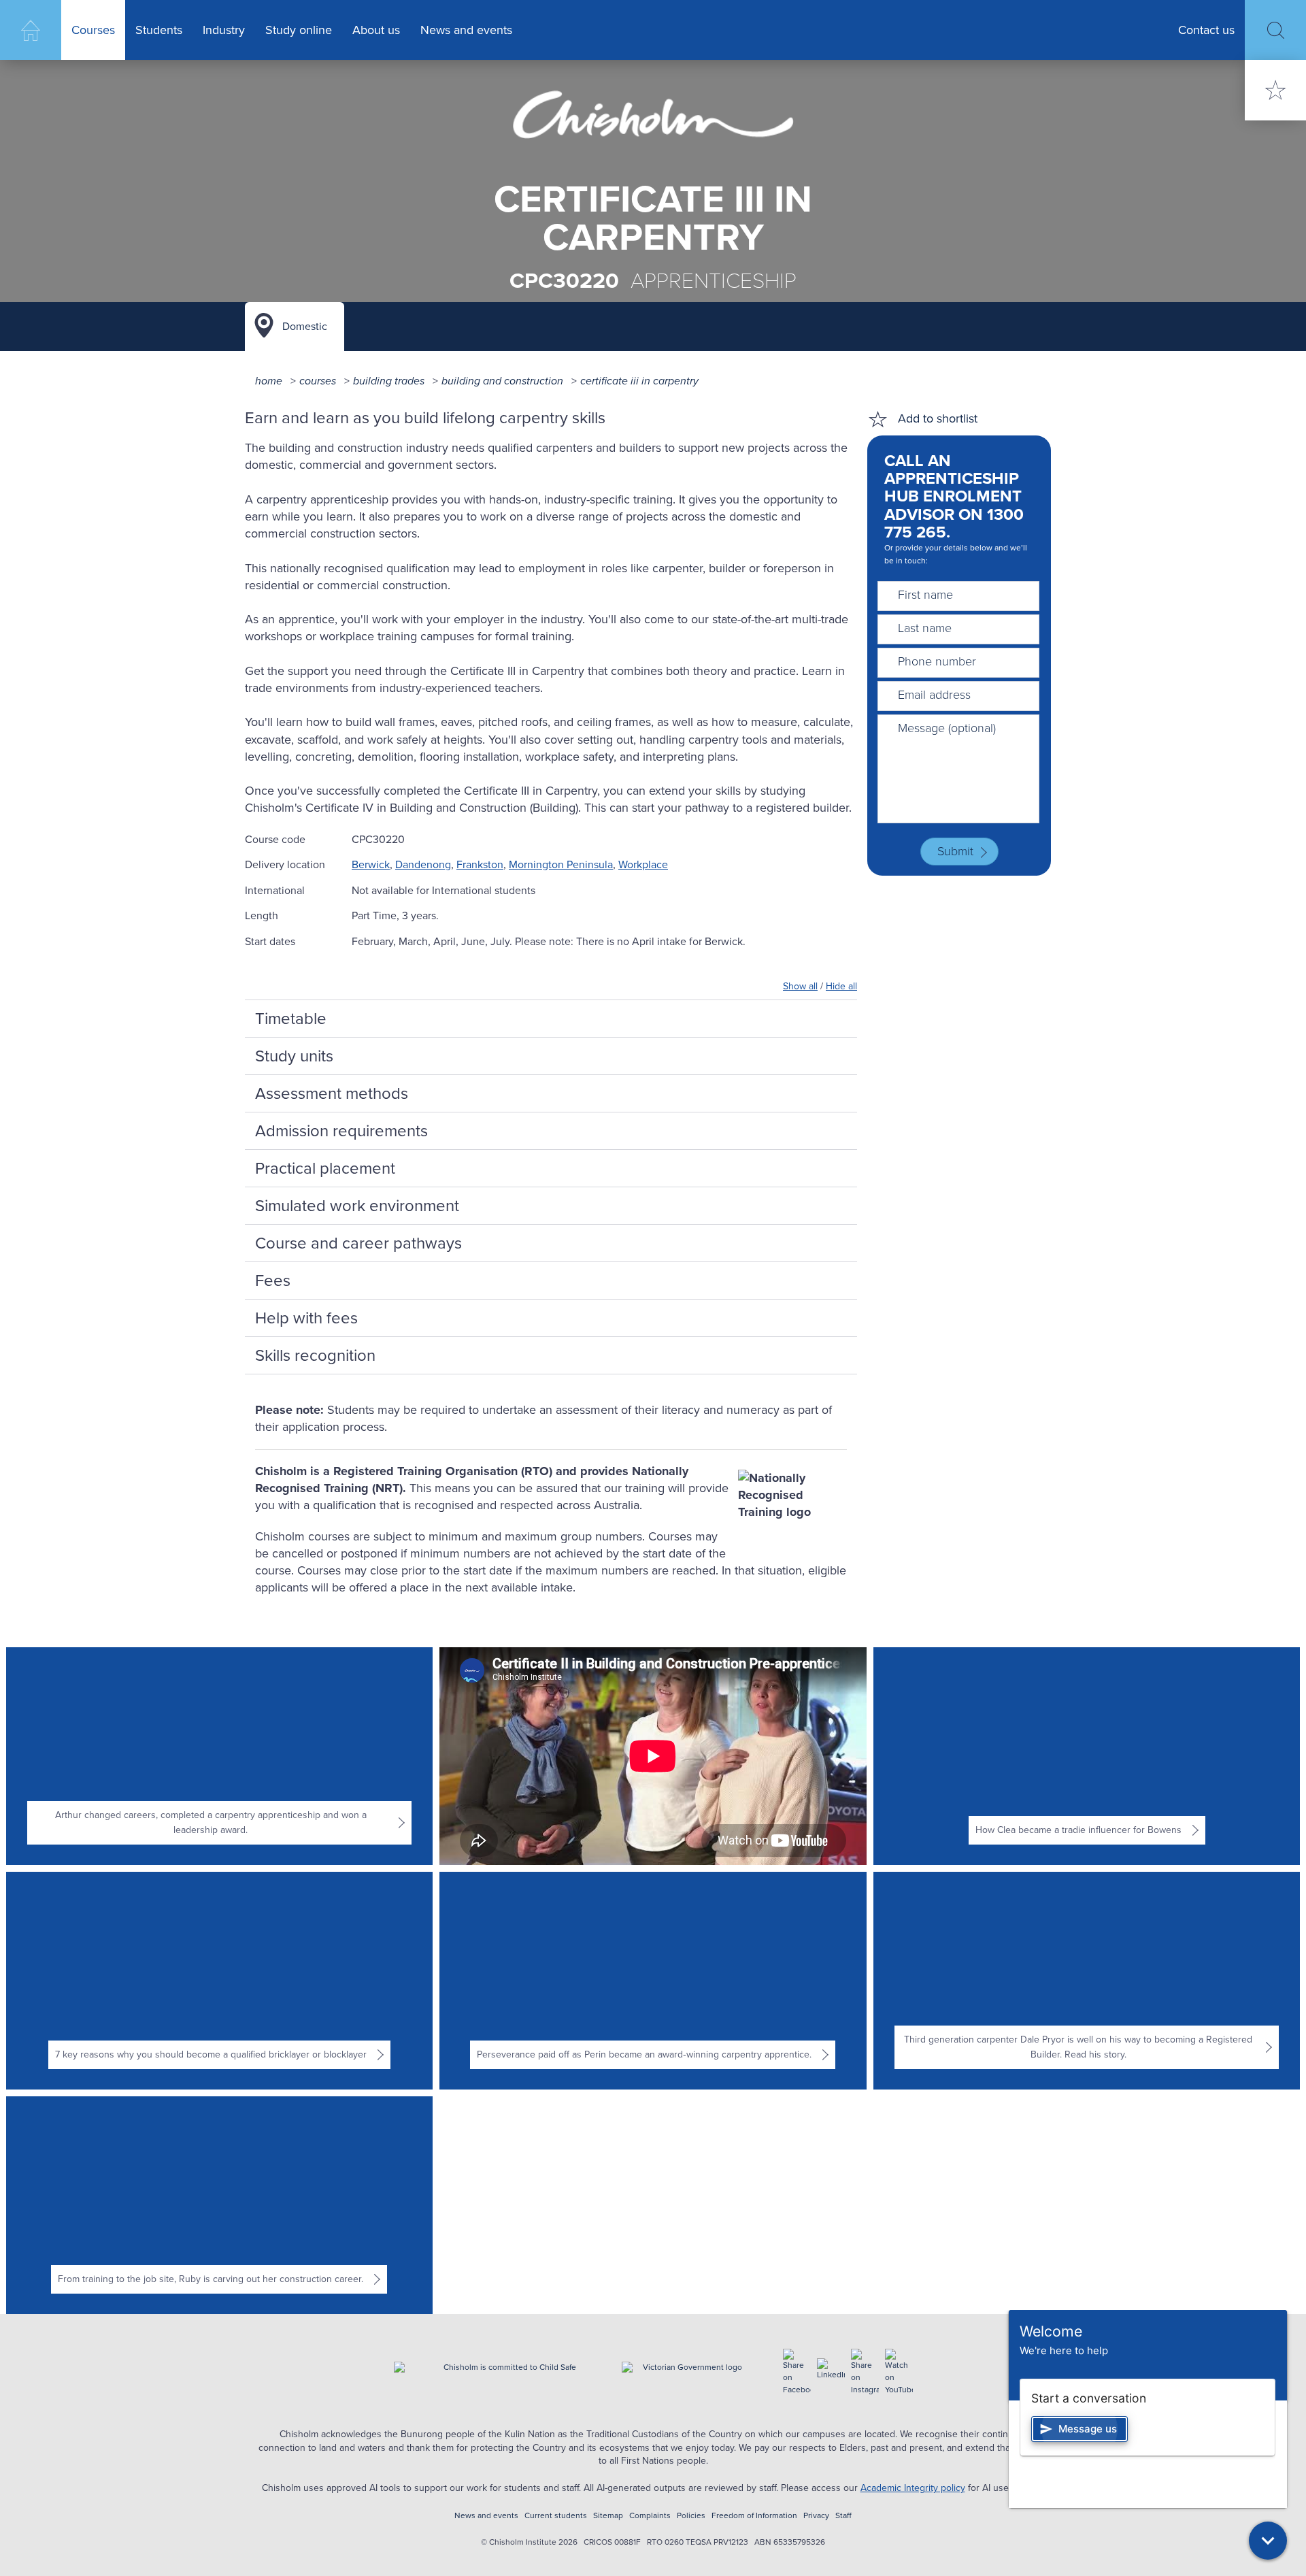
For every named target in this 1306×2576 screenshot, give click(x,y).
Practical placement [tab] (325, 1168)
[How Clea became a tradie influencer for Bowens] (1087, 1756)
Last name (925, 628)
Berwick (371, 864)
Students (159, 30)
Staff (843, 2516)
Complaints (650, 2516)
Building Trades (389, 381)
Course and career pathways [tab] (358, 1243)
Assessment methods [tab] (332, 1093)
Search (1275, 30)
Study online (299, 30)
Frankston (480, 864)
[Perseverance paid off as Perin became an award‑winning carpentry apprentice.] (653, 1981)
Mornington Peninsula (561, 864)
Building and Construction (502, 381)
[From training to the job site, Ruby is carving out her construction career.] (219, 2205)
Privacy (816, 2516)
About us (376, 30)
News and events (466, 30)
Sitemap (608, 2516)
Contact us (1206, 30)
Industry (224, 30)
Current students (556, 2516)
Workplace (643, 864)
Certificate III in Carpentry (639, 381)
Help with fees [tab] (306, 1318)
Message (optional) (947, 728)
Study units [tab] (294, 1056)
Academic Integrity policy (913, 2488)
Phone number (937, 661)
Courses (93, 30)
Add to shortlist (938, 418)
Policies (691, 2516)
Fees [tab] (273, 1281)
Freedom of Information (754, 2516)
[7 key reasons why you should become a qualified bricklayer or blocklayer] (219, 1981)
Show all (800, 986)
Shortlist (1275, 90)
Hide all (841, 986)
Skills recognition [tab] (315, 1355)
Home (31, 30)
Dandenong (423, 864)
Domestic (305, 326)
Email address (934, 695)
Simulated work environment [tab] (357, 1206)
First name (925, 595)
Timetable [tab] (291, 1019)
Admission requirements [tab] (341, 1131)
